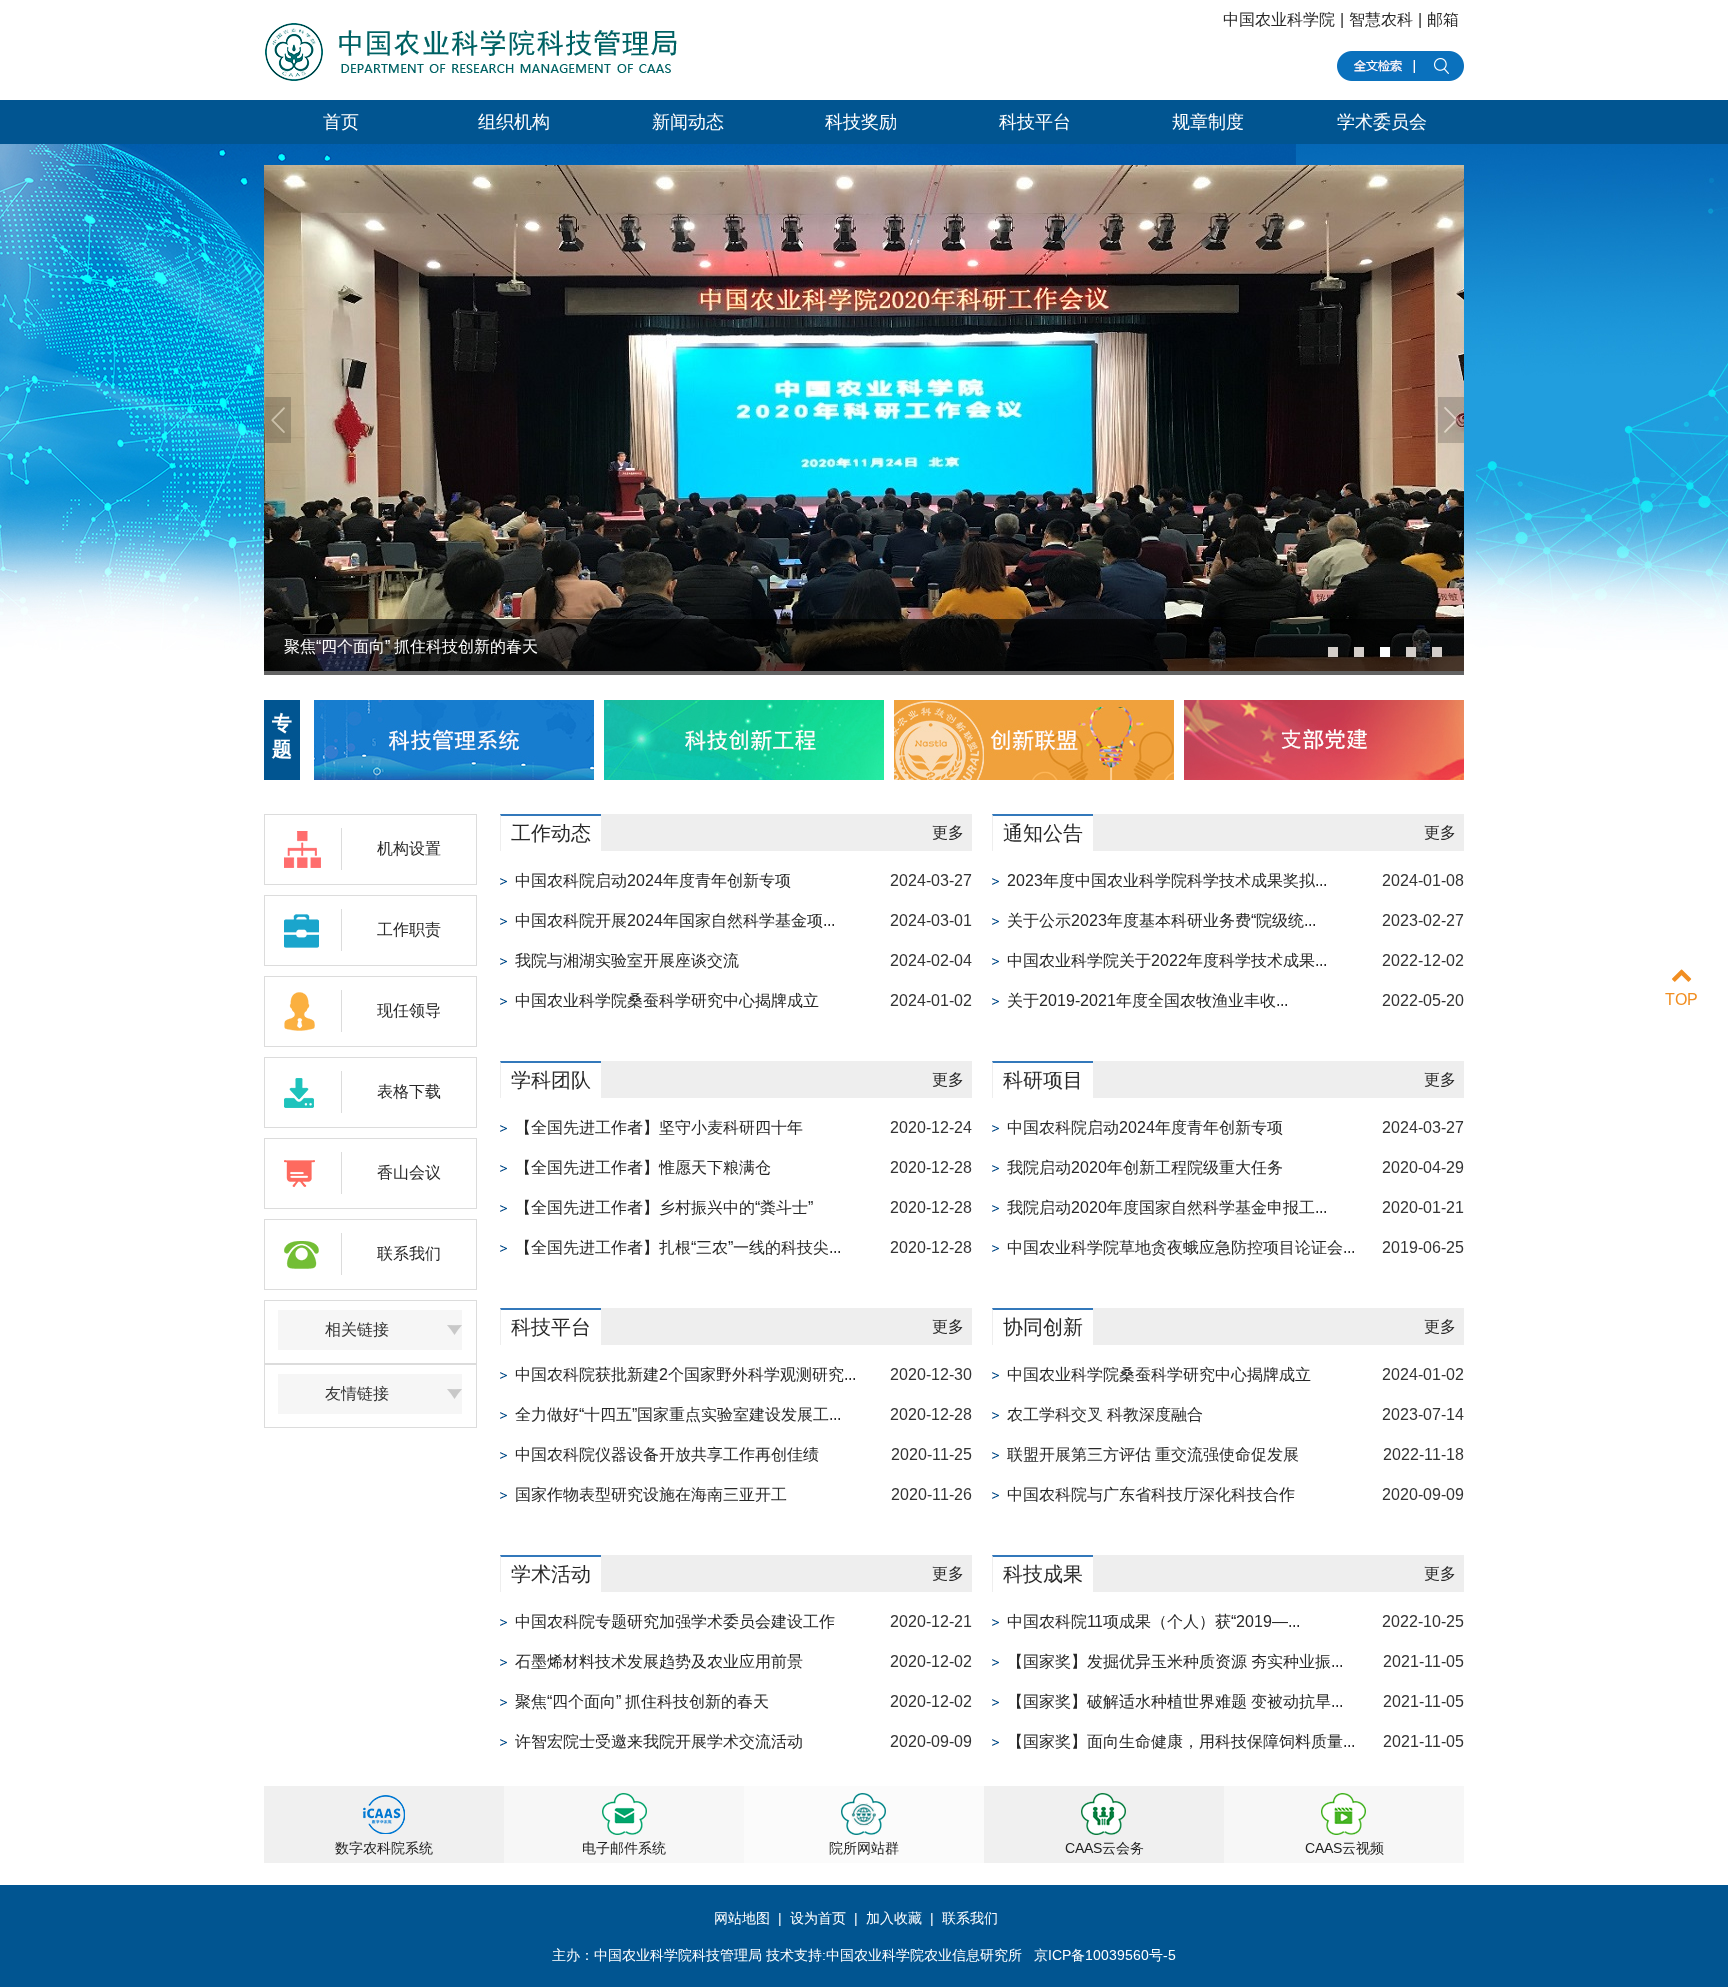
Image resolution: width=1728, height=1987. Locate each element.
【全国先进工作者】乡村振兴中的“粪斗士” (664, 1207)
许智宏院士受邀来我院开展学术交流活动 (659, 1741)
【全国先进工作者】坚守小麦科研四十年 (659, 1127)
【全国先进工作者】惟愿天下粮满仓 (643, 1167)
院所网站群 (864, 1848)
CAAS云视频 (1344, 1848)
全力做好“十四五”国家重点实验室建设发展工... (678, 1414)
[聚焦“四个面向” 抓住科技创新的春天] (864, 665)
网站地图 (744, 1918)
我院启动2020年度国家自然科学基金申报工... (1167, 1207)
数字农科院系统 (384, 1848)
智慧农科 (1381, 19)
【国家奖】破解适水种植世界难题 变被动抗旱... (1175, 1701)
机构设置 (409, 848)
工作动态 (551, 833)
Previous (277, 420)
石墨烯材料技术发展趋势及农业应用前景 (659, 1661)
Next (1450, 420)
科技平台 (1035, 122)
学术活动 (551, 1574)
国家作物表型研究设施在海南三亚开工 (651, 1494)
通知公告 (1043, 833)
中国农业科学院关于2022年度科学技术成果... (1167, 960)
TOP (1681, 999)
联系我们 (409, 1253)
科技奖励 (861, 122)
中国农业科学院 (1279, 19)
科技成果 (1043, 1574)
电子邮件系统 (624, 1848)
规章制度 (1208, 122)
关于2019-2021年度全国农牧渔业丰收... (1147, 1000)
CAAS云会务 (1104, 1848)
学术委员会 (1382, 122)
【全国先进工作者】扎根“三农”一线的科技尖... (678, 1247)
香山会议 (409, 1172)
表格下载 (409, 1091)
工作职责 (409, 929)
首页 (341, 122)
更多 (948, 832)
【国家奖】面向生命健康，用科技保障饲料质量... (1181, 1741)
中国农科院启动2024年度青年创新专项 (653, 880)
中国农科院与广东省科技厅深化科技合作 (1151, 1494)
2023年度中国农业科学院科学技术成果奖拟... (1167, 880)
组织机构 (514, 122)
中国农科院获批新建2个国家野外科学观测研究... (685, 1374)
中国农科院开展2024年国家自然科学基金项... (675, 920)
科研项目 (1043, 1080)
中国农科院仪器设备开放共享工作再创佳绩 (667, 1454)
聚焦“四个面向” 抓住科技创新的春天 (642, 1701)
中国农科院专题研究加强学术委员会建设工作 (675, 1621)
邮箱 (1443, 19)
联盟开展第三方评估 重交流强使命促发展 (1153, 1454)
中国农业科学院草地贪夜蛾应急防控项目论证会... (1181, 1247)
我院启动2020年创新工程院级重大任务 (1145, 1167)
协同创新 (1043, 1327)
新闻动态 (688, 122)
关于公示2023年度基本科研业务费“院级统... (1161, 920)
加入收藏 (894, 1918)
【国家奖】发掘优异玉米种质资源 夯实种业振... (1175, 1661)
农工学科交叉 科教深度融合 (1105, 1414)
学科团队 (551, 1080)
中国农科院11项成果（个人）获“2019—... (1153, 1621)
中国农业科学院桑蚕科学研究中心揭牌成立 (667, 1000)
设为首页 (818, 1918)
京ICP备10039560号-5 (1105, 1955)
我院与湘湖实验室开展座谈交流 (627, 960)
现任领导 (409, 1010)
